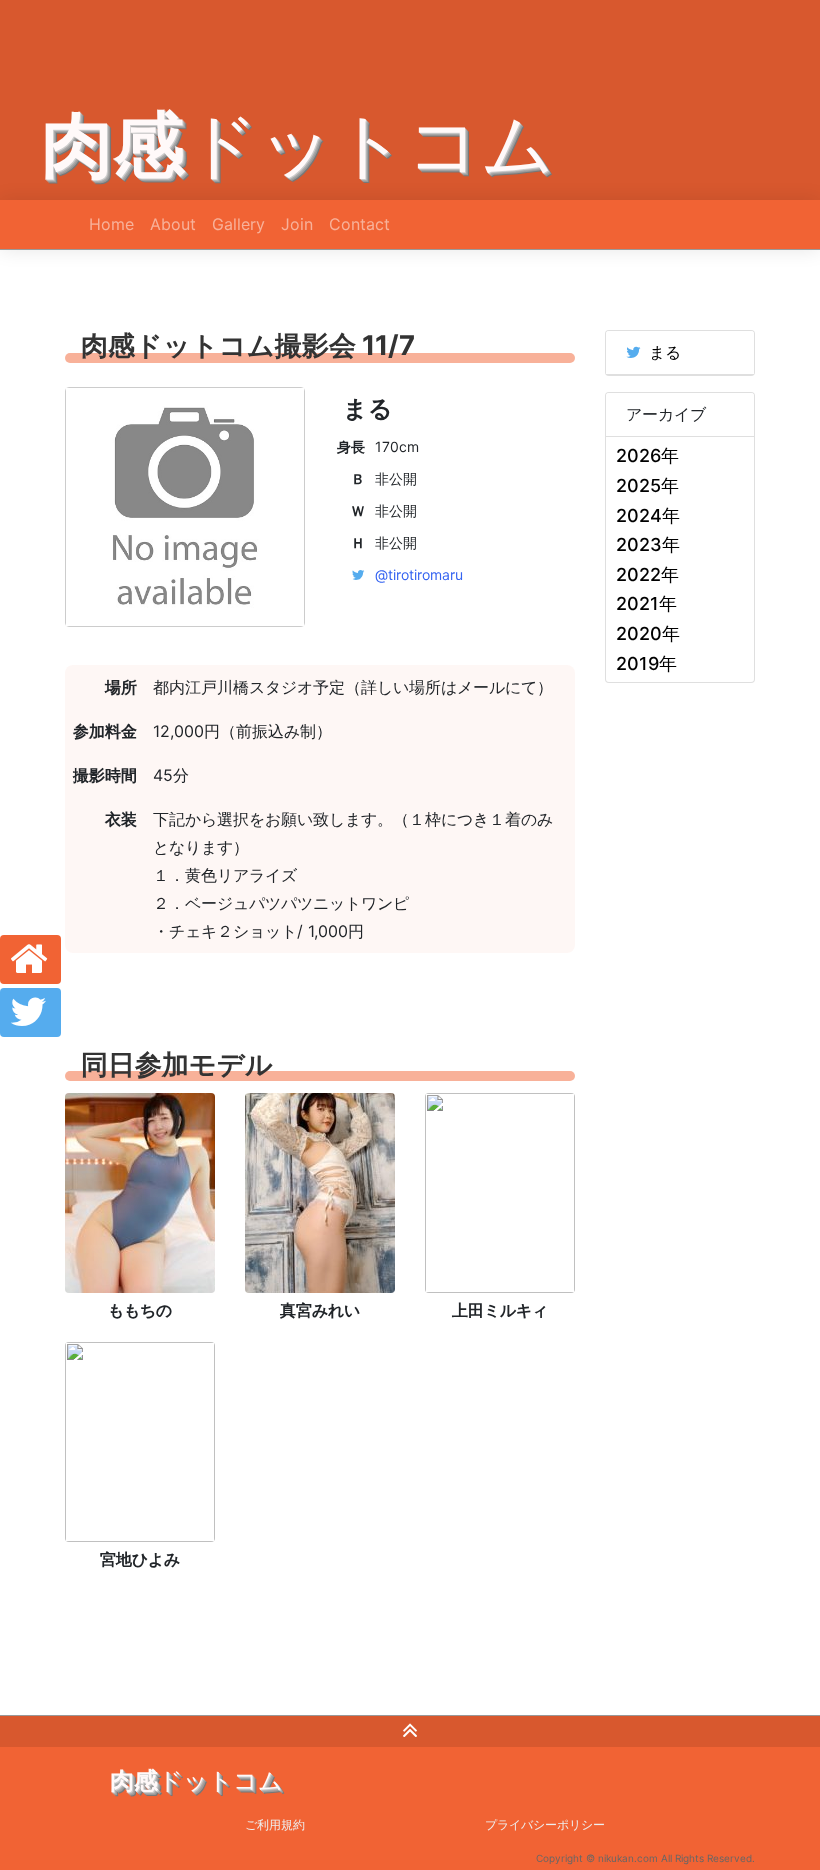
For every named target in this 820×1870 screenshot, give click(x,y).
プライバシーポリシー (545, 1824)
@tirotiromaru (419, 574)
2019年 (646, 663)
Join (297, 224)
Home (111, 224)
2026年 (647, 455)
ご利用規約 (275, 1824)
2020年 (648, 633)
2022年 (647, 574)
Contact (359, 224)
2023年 (648, 544)
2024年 (648, 515)
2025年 (647, 485)
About (173, 224)
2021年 (646, 603)
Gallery (238, 224)
